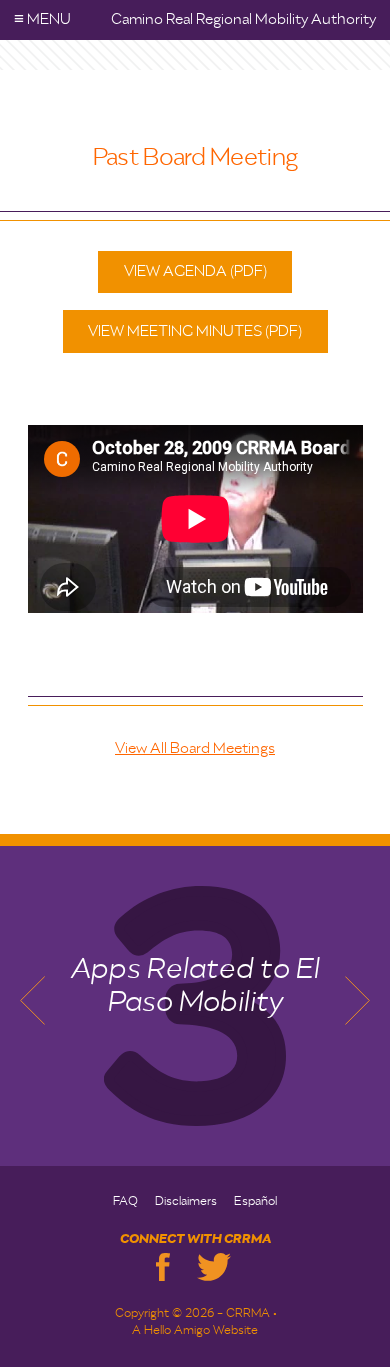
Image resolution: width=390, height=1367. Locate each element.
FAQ (125, 1202)
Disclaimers (186, 1202)
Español (255, 1202)
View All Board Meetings (195, 748)
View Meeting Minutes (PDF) (195, 331)
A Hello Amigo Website (195, 1331)
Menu (42, 19)
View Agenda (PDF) (195, 271)
